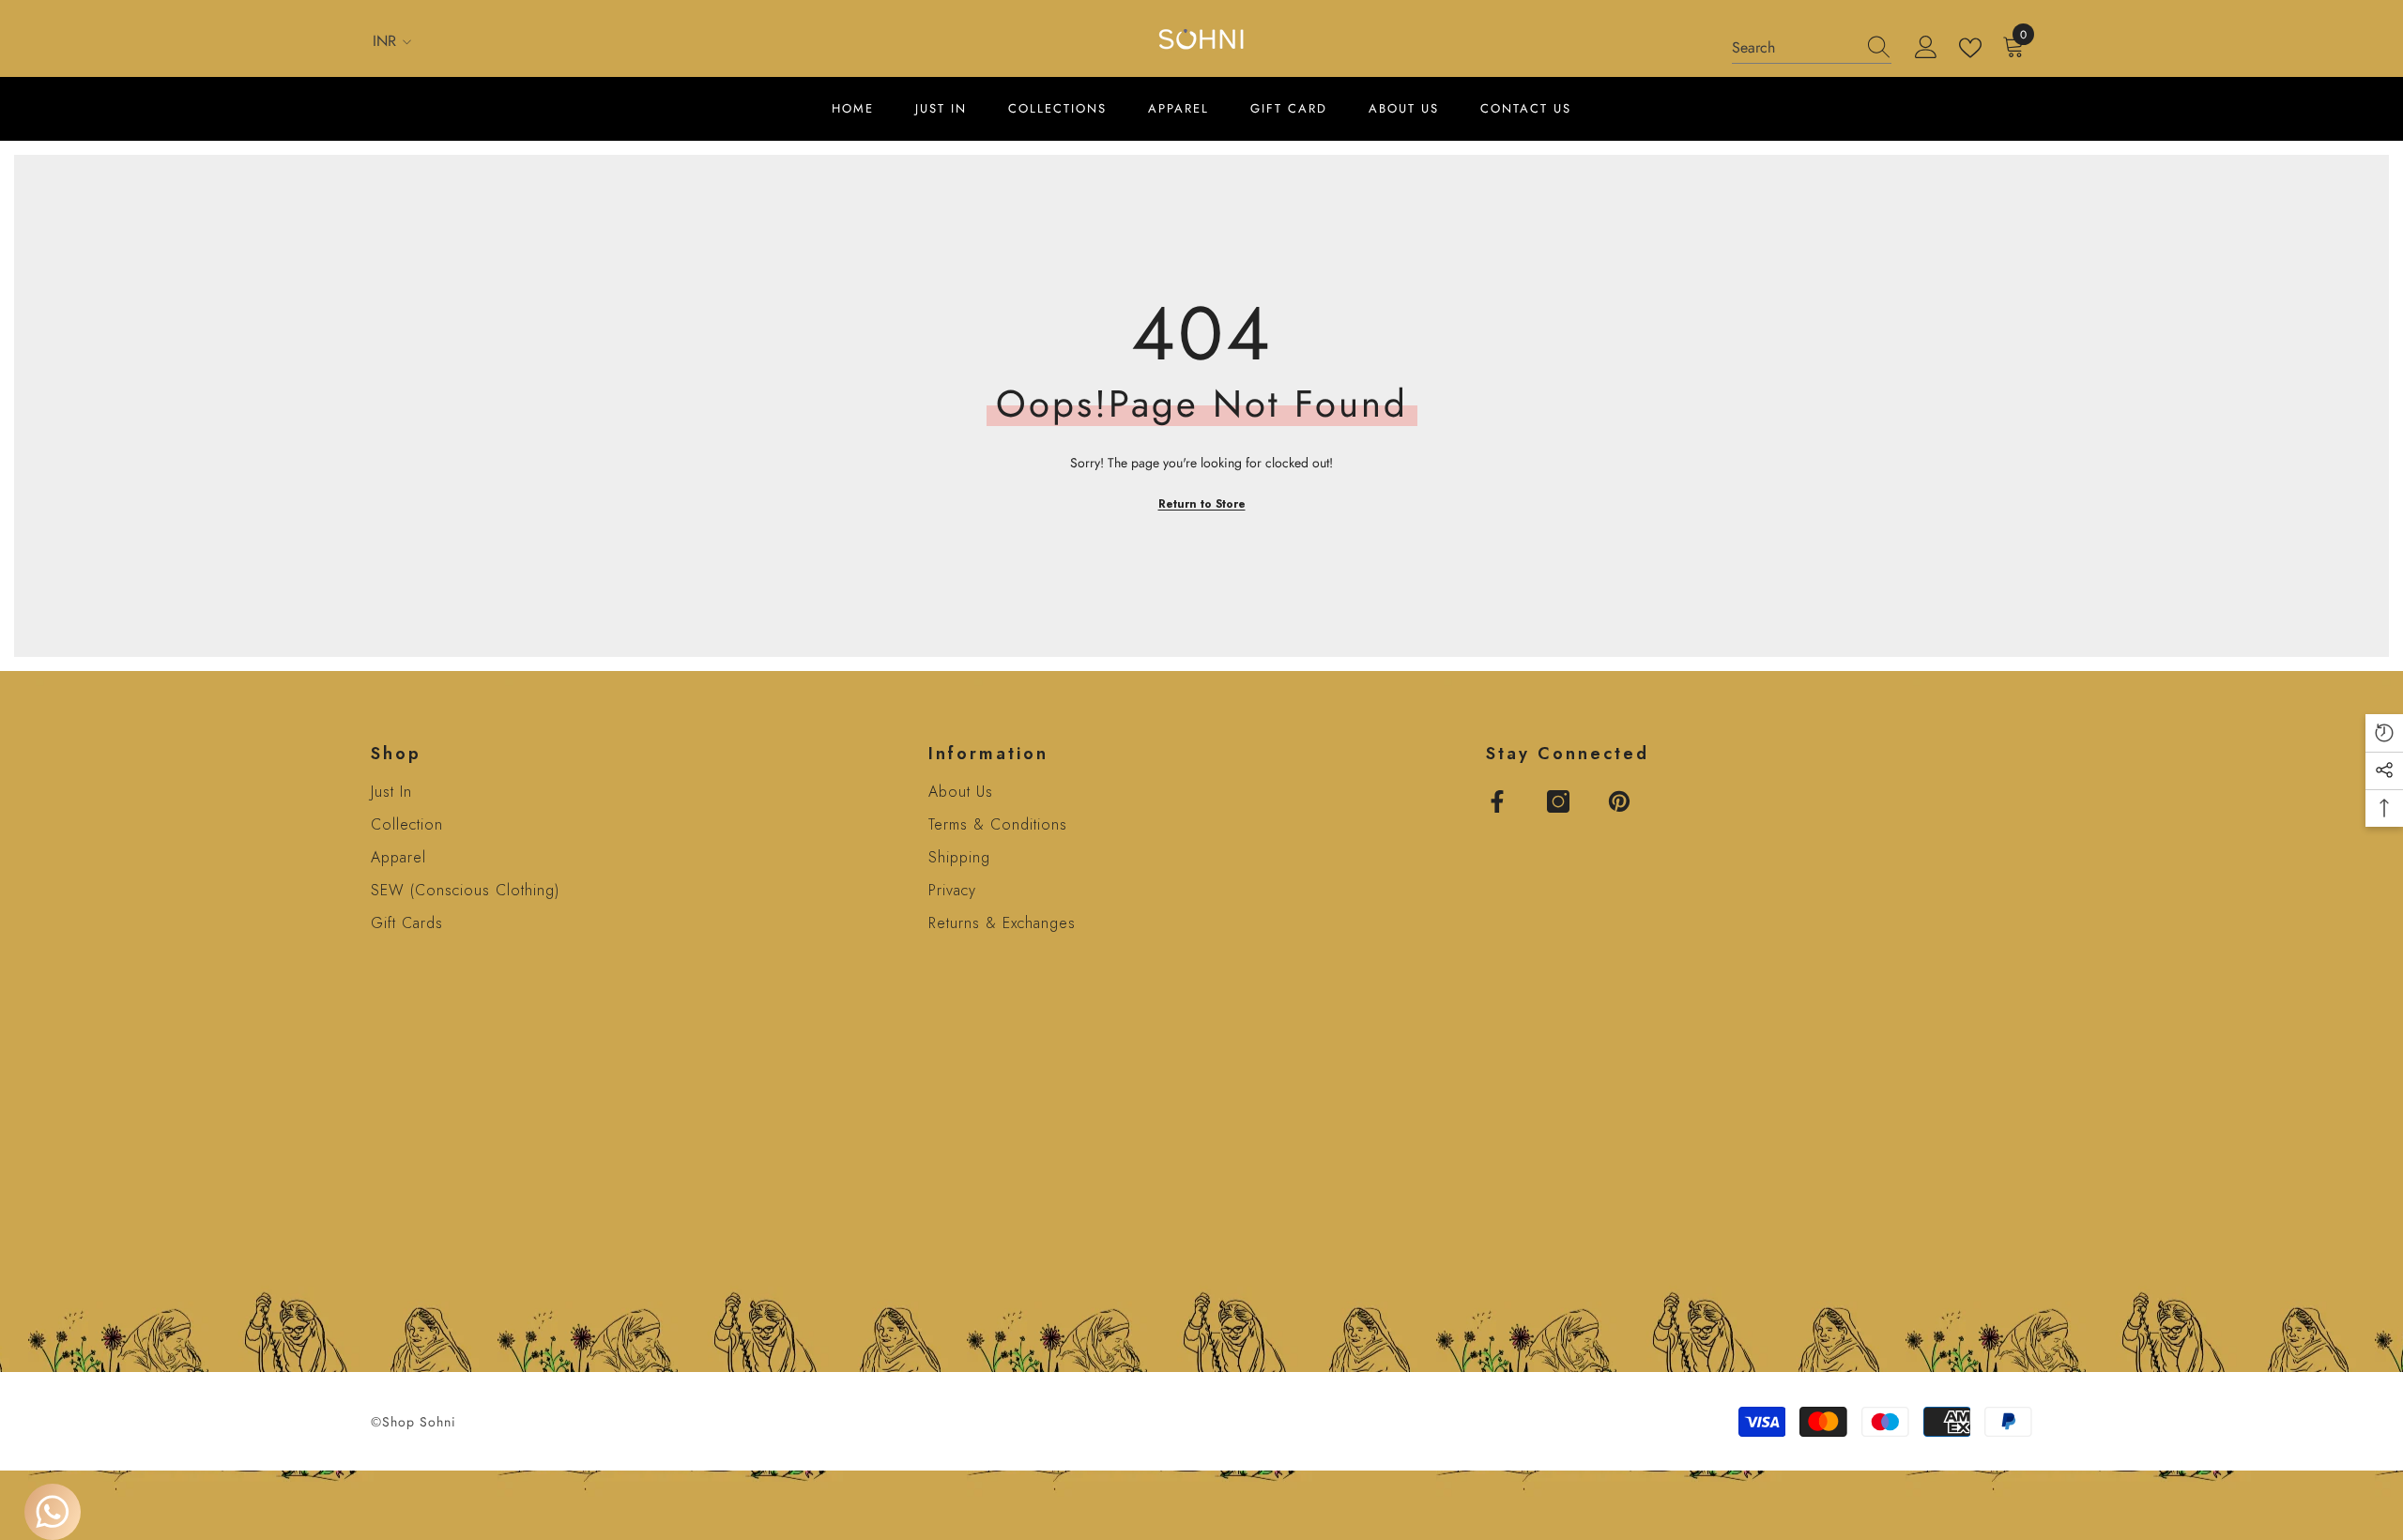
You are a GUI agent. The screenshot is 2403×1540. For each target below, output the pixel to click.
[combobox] (1794, 48)
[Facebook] (1497, 801)
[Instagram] (1558, 801)
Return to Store (1202, 504)
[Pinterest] (1619, 801)
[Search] (1812, 48)
